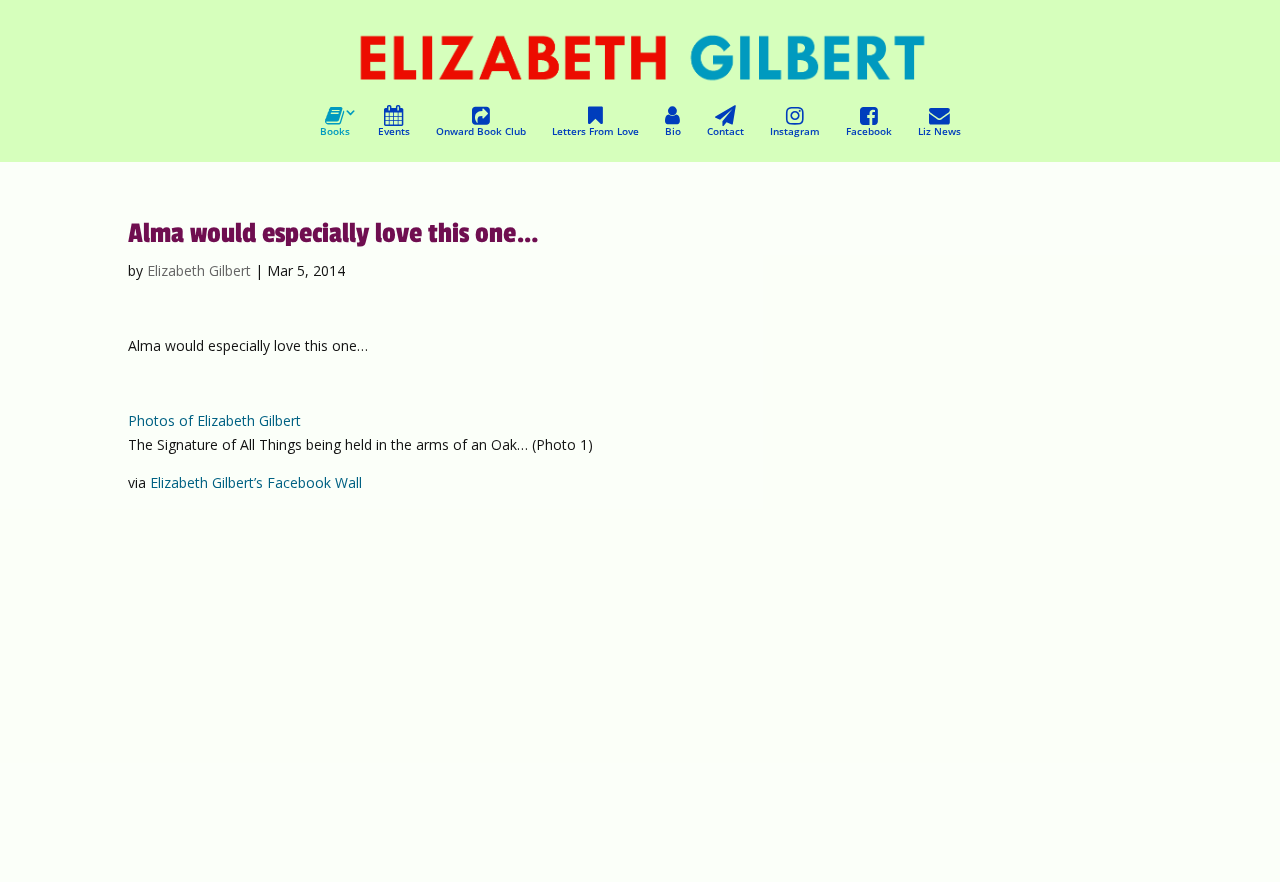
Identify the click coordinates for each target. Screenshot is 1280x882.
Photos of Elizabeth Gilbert (214, 420)
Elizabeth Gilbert (199, 270)
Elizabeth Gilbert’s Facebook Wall (256, 482)
